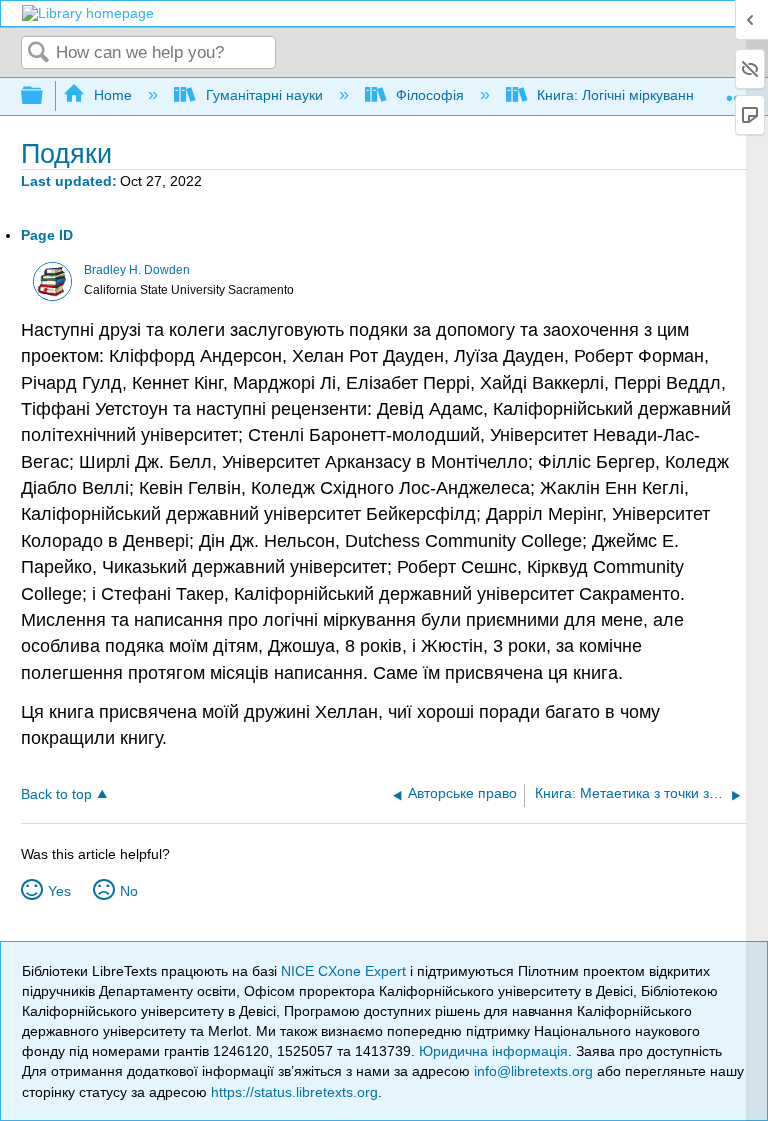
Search (39, 53)
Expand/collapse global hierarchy (45, 96)
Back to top (56, 794)
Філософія (430, 95)
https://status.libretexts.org (294, 1092)
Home (113, 95)
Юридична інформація (493, 1051)
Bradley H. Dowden (137, 270)
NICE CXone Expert (345, 971)
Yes (59, 891)
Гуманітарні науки (264, 95)
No (129, 891)
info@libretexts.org (533, 1071)
